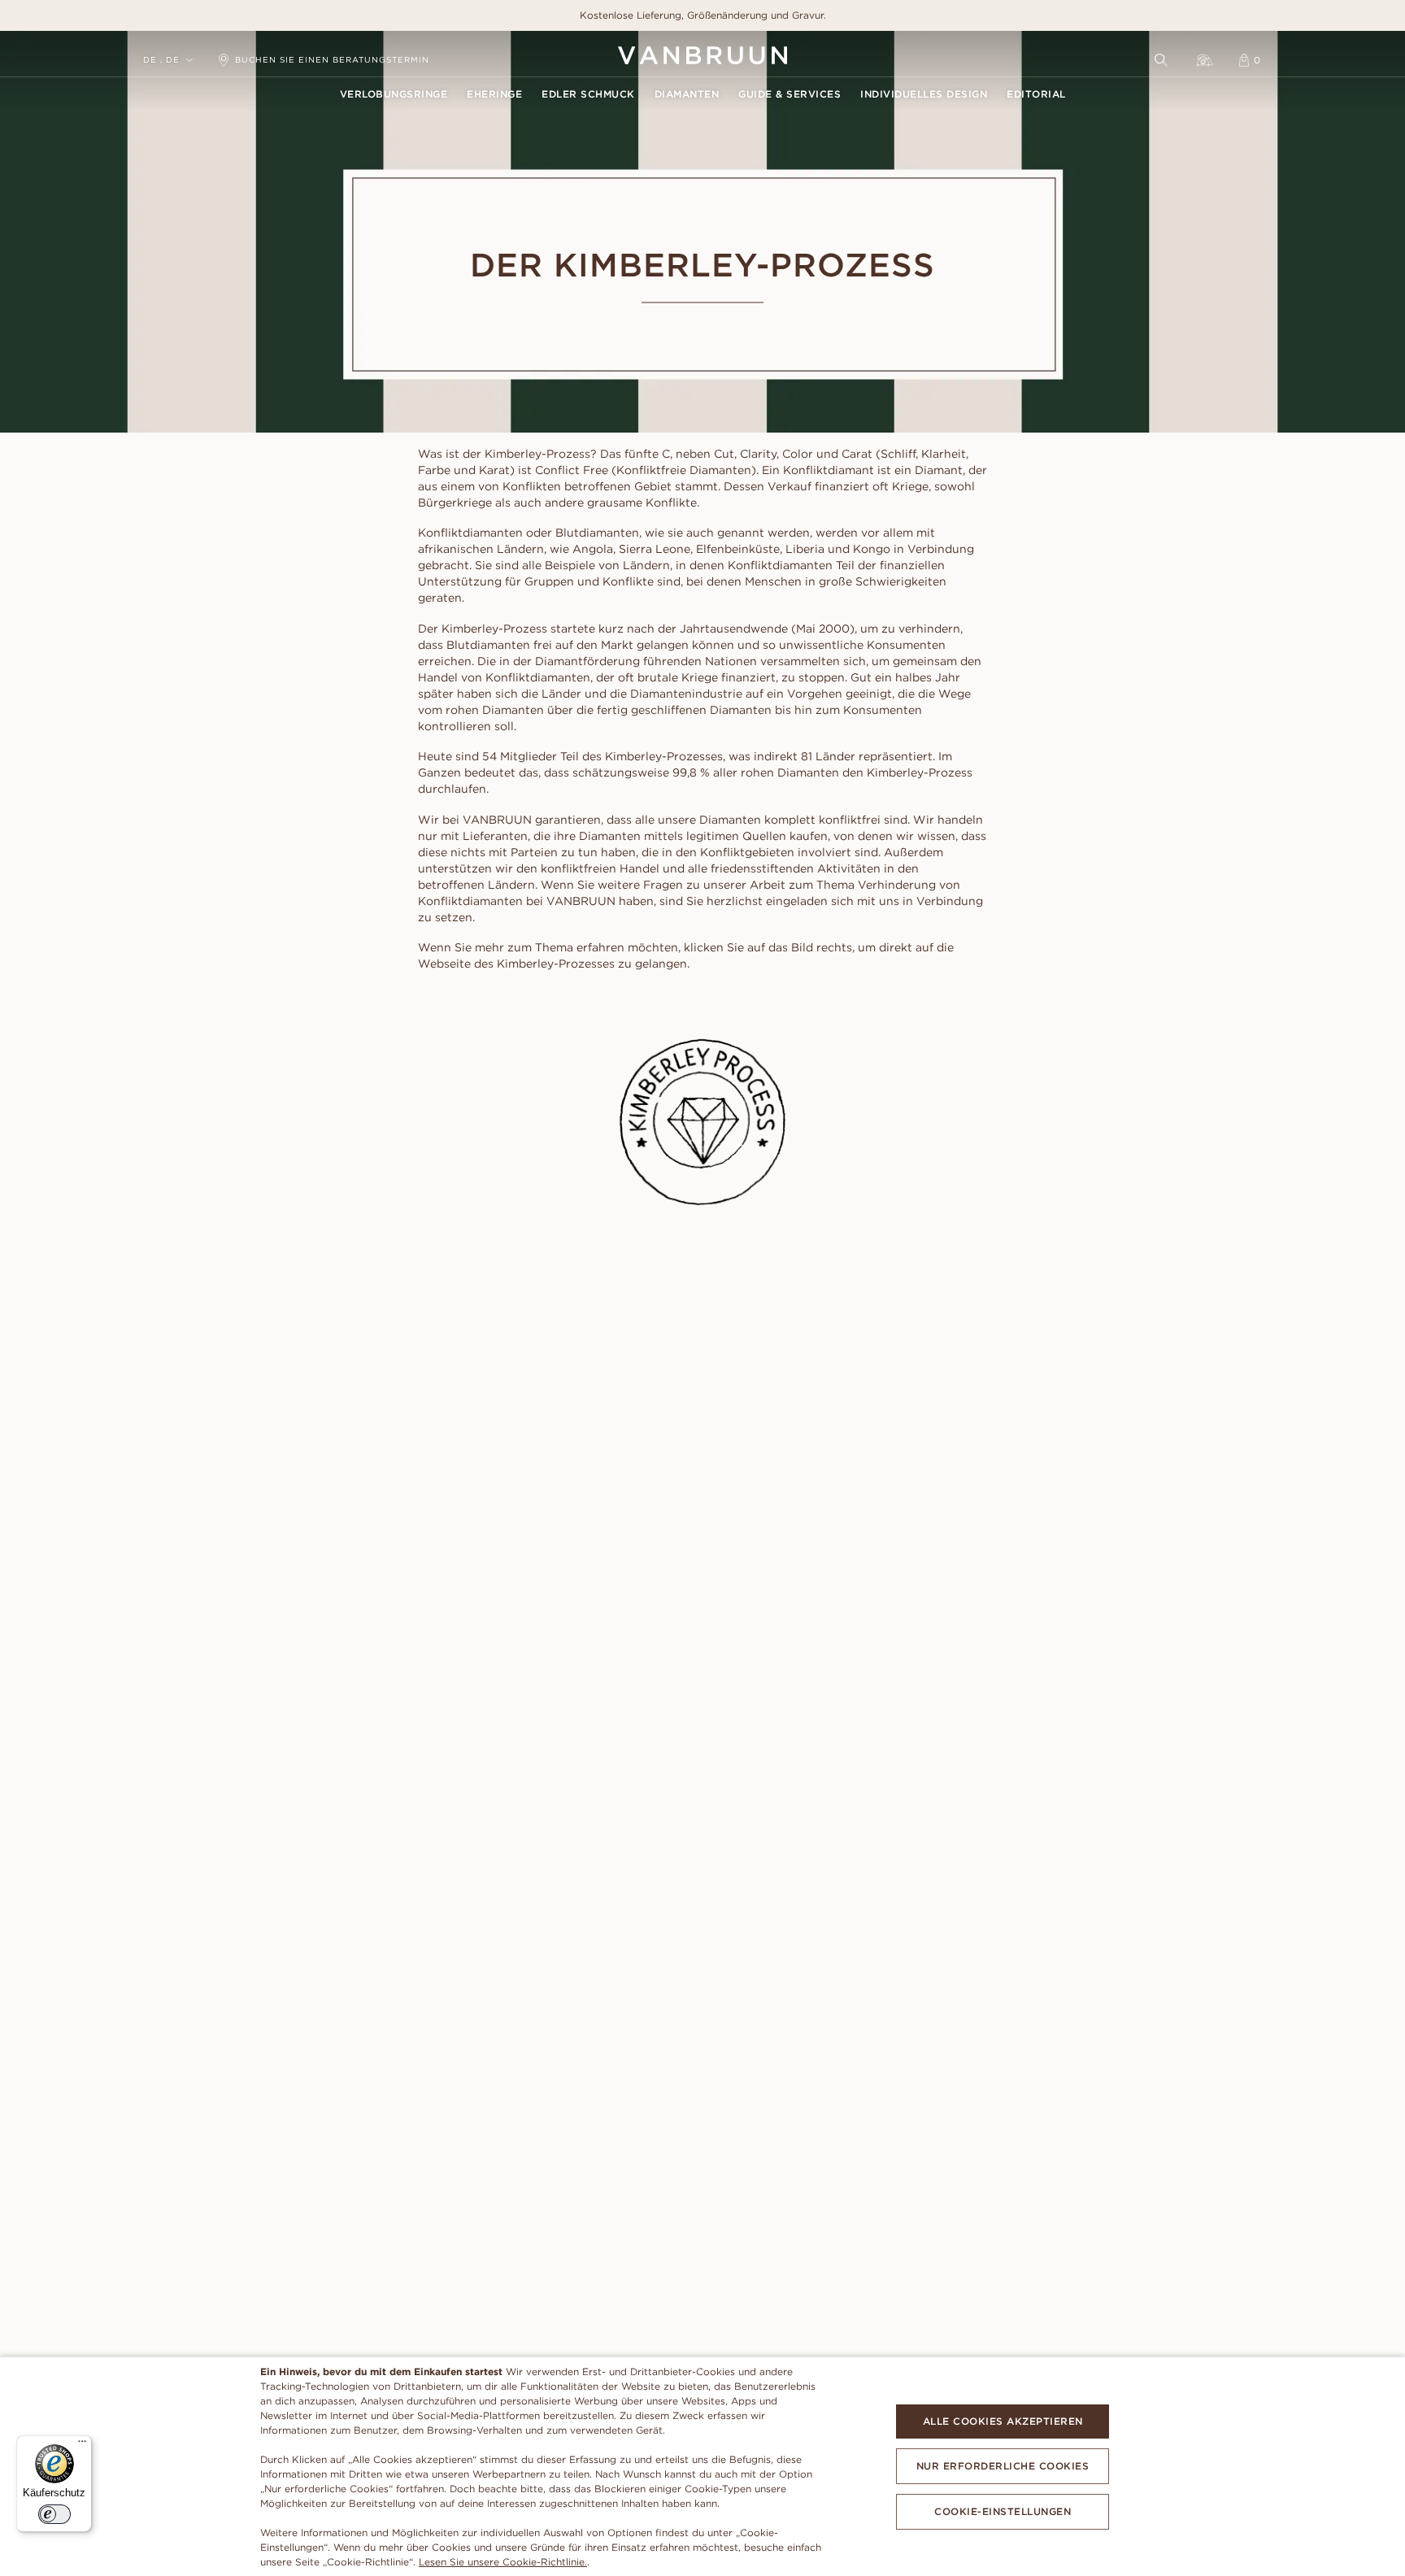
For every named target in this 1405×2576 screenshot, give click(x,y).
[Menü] (82, 2445)
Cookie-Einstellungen (1003, 2511)
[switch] (54, 2514)
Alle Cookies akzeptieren (1003, 2421)
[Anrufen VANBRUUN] (1205, 60)
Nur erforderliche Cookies (1003, 2466)
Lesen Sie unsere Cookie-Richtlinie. (503, 2562)
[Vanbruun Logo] (702, 55)
